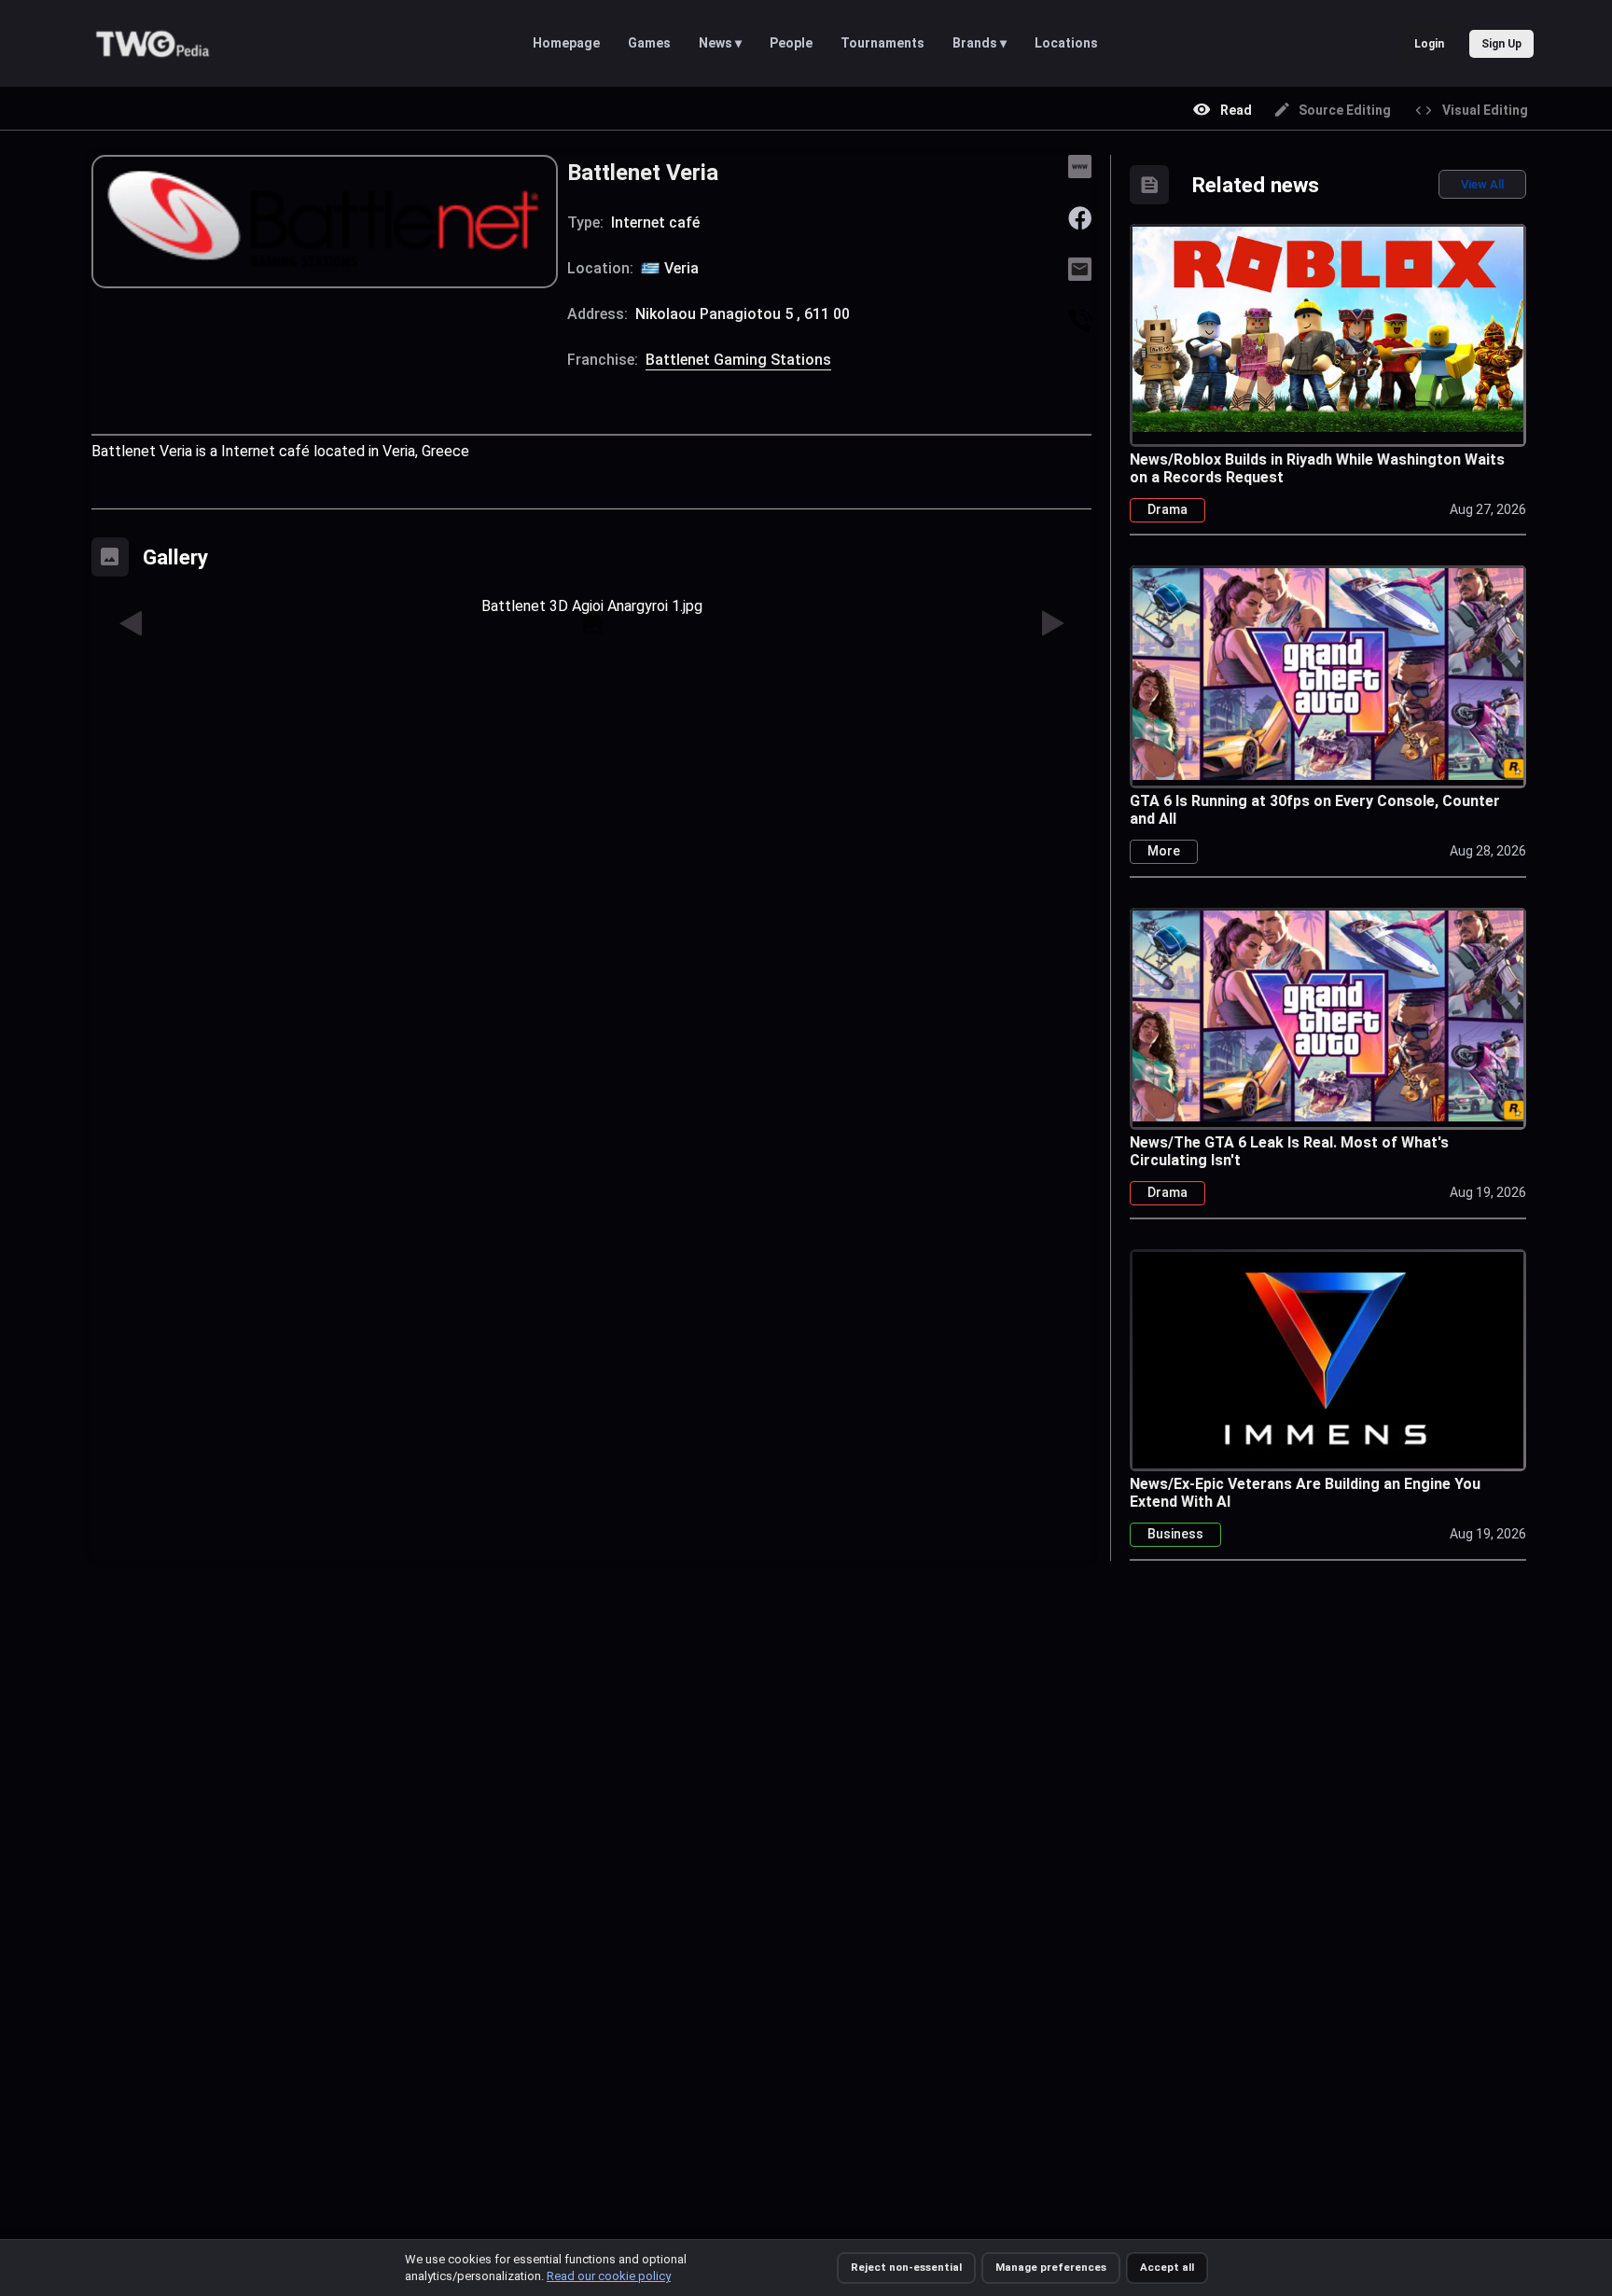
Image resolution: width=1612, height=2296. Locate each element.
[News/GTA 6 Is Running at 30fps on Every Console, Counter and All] (1328, 671)
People (791, 43)
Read (1236, 110)
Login (1429, 44)
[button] (132, 624)
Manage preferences (1051, 2267)
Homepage (566, 43)
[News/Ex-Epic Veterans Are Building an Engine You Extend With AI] (1328, 1359)
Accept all (1167, 2267)
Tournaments (882, 43)
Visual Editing (1485, 110)
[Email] (1080, 268)
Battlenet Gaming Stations (738, 360)
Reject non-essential (906, 2267)
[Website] (1080, 166)
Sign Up (1501, 44)
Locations (1066, 43)
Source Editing (1345, 110)
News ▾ (720, 43)
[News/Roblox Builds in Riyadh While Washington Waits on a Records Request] (1328, 327)
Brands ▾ (980, 43)
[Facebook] (1080, 217)
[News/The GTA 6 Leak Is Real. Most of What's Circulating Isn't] (1328, 1014)
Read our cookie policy (609, 2276)
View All (1482, 184)
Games (649, 43)
